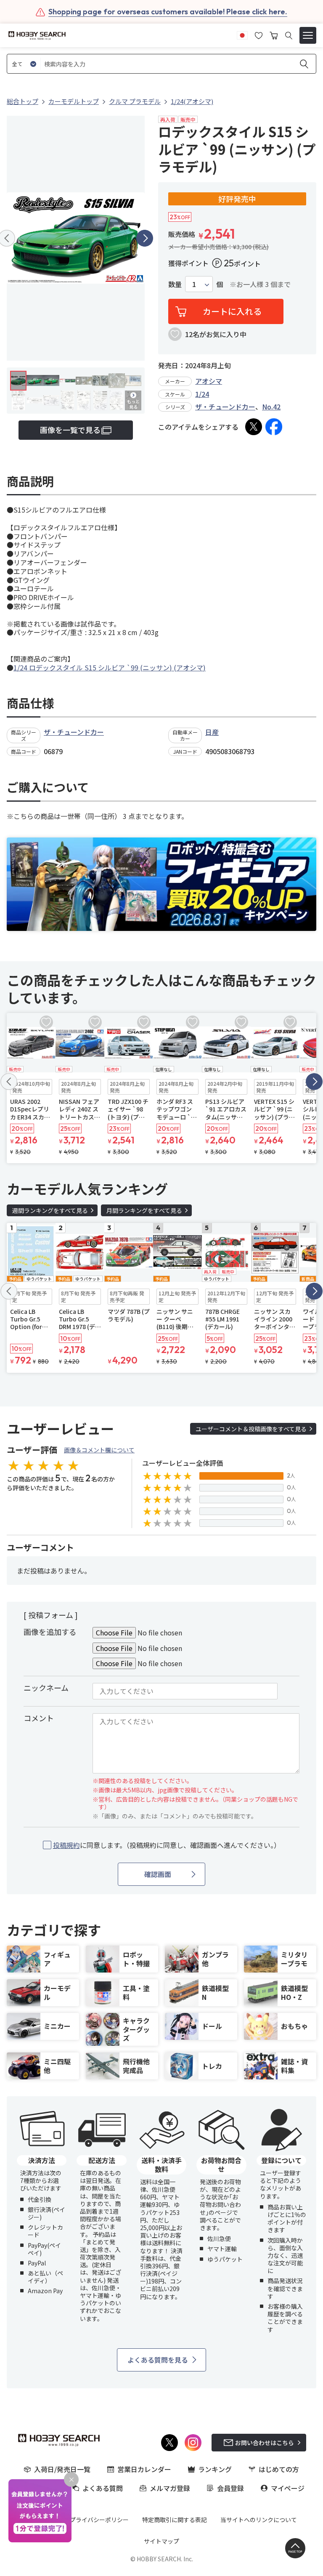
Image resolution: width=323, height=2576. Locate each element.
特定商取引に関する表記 (175, 2520)
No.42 (271, 407)
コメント (39, 1718)
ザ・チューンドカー (225, 407)
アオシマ (209, 381)
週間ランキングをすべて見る (50, 1210)
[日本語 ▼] (242, 35)
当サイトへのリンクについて (259, 2520)
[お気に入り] (259, 35)
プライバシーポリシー (99, 2520)
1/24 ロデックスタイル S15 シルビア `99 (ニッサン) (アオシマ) (110, 667)
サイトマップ (161, 2541)
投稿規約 (66, 1845)
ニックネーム (46, 1688)
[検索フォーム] (289, 36)
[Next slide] (145, 238)
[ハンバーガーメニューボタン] (308, 35)
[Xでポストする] (254, 427)
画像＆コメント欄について (99, 1450)
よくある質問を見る (158, 2360)
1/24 (202, 394)
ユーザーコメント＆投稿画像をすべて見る (251, 1429)
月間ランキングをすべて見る (144, 1210)
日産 (212, 732)
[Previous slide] (9, 1082)
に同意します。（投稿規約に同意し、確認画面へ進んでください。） (167, 1845)
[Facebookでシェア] (274, 427)
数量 (175, 284)
